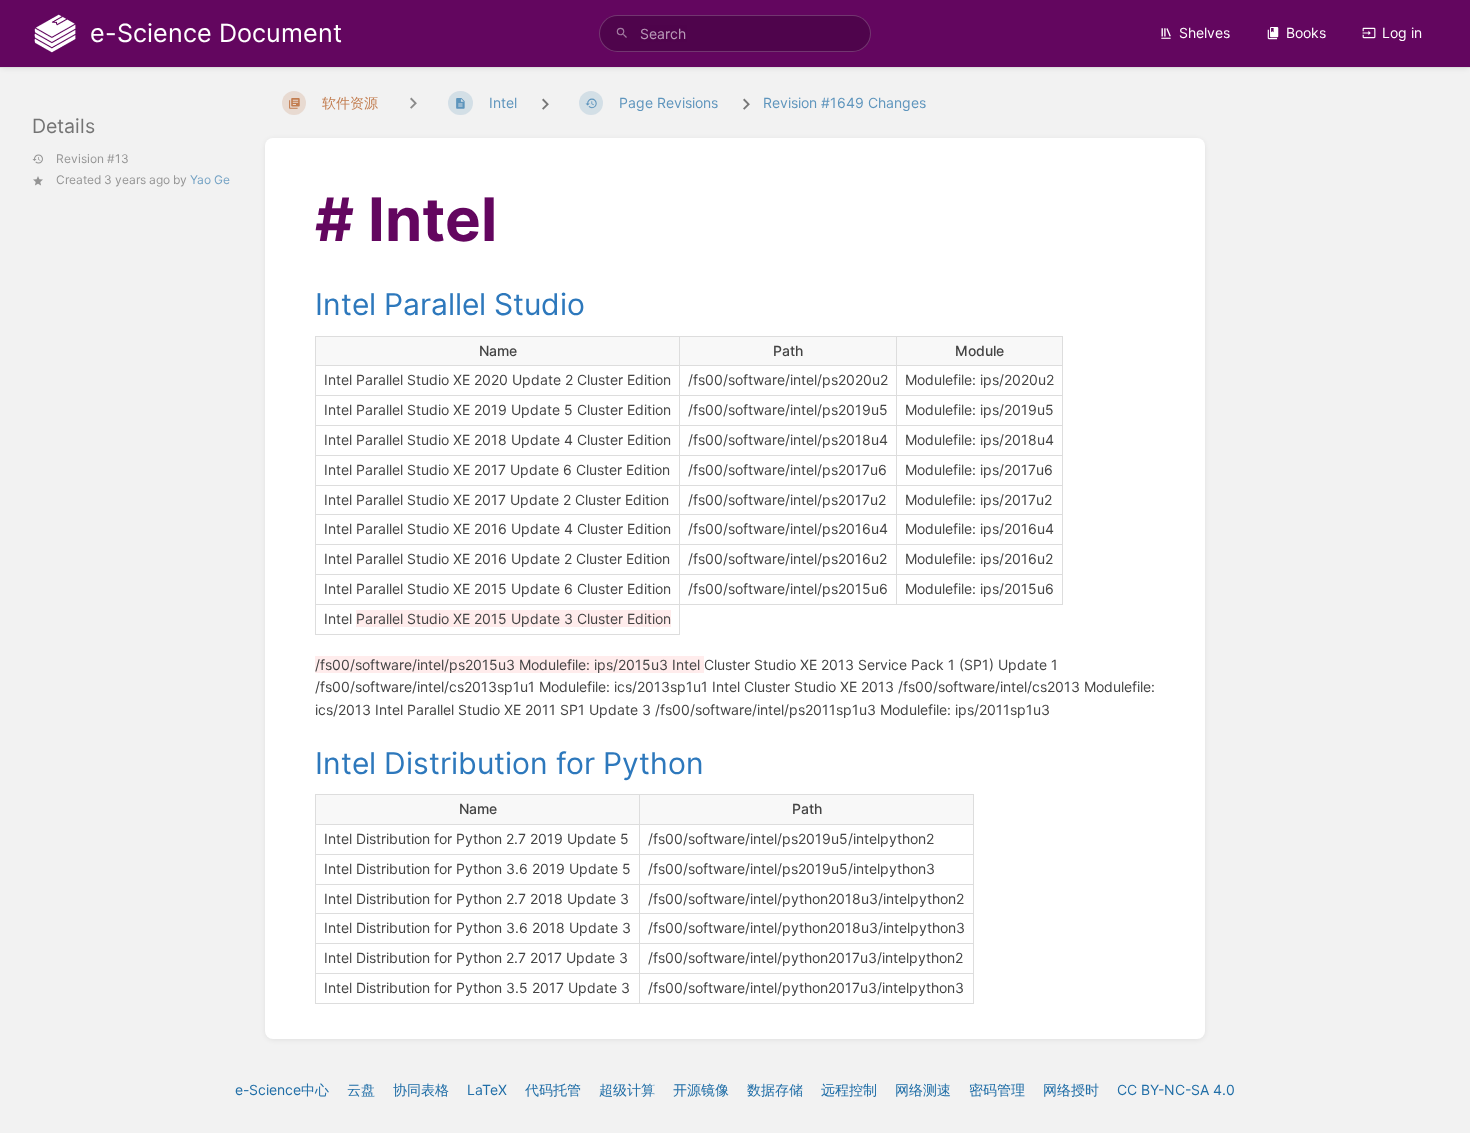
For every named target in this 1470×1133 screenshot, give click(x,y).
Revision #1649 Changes (844, 102)
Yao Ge (210, 179)
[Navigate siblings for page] (413, 102)
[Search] (622, 33)
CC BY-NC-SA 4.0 (1176, 1089)
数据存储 (775, 1089)
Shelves (1204, 32)
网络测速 (923, 1089)
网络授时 (1071, 1089)
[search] (735, 33)
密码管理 (997, 1089)
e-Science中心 (282, 1089)
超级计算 (627, 1089)
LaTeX (487, 1089)
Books (1306, 32)
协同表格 (421, 1089)
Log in (1402, 32)
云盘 (361, 1089)
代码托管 (553, 1089)
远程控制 (849, 1089)
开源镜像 (701, 1089)
